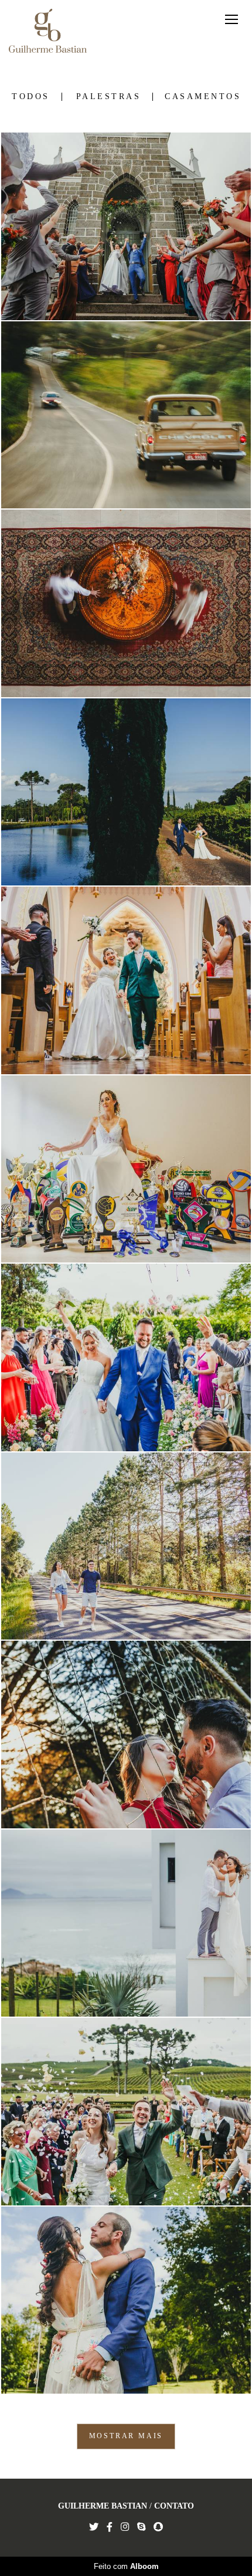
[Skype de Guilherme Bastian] (141, 2527)
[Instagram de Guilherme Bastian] (125, 2527)
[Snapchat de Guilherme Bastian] (158, 2527)
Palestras (109, 97)
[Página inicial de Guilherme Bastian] (48, 32)
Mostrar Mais (126, 2436)
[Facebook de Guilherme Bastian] (110, 2527)
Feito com (126, 2566)
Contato (174, 2506)
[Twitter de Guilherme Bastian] (94, 2527)
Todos (31, 97)
